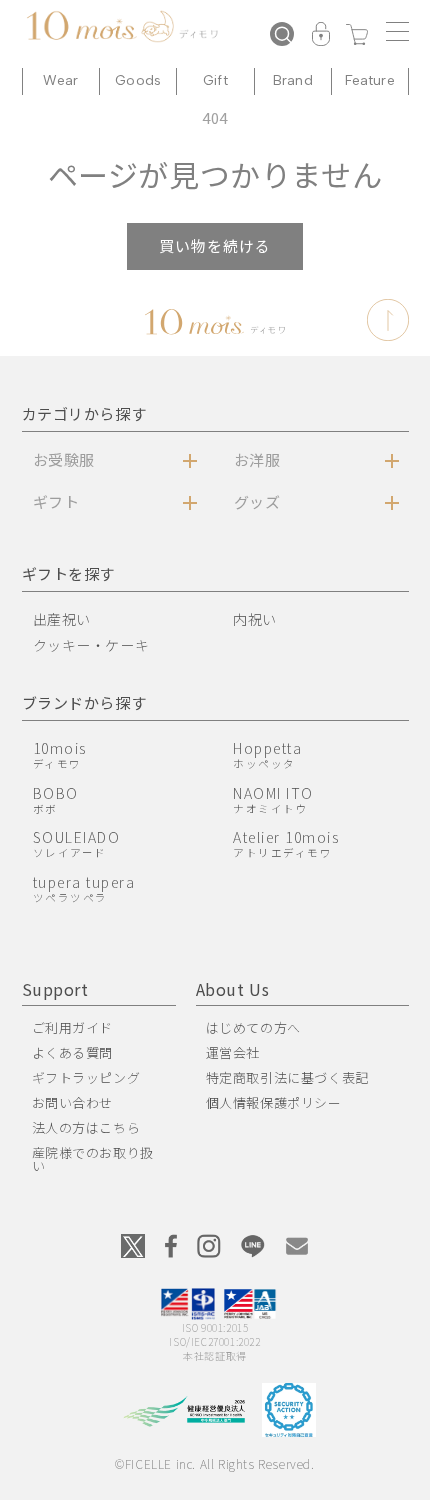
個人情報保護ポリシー (274, 1102)
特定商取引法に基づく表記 (287, 1077)
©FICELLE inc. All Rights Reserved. (214, 1463)
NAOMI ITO (273, 799)
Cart (357, 36)
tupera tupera (84, 888)
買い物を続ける (215, 245)
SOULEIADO (77, 843)
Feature (370, 80)
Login (321, 36)
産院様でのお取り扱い (93, 1159)
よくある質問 (73, 1052)
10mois (60, 754)
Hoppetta (267, 754)
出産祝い (62, 619)
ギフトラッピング (86, 1077)
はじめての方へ (253, 1027)
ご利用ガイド (73, 1027)
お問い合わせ (73, 1102)
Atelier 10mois (286, 843)
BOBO (56, 799)
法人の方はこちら (86, 1127)
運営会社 (233, 1052)
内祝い (255, 619)
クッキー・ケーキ (91, 645)
